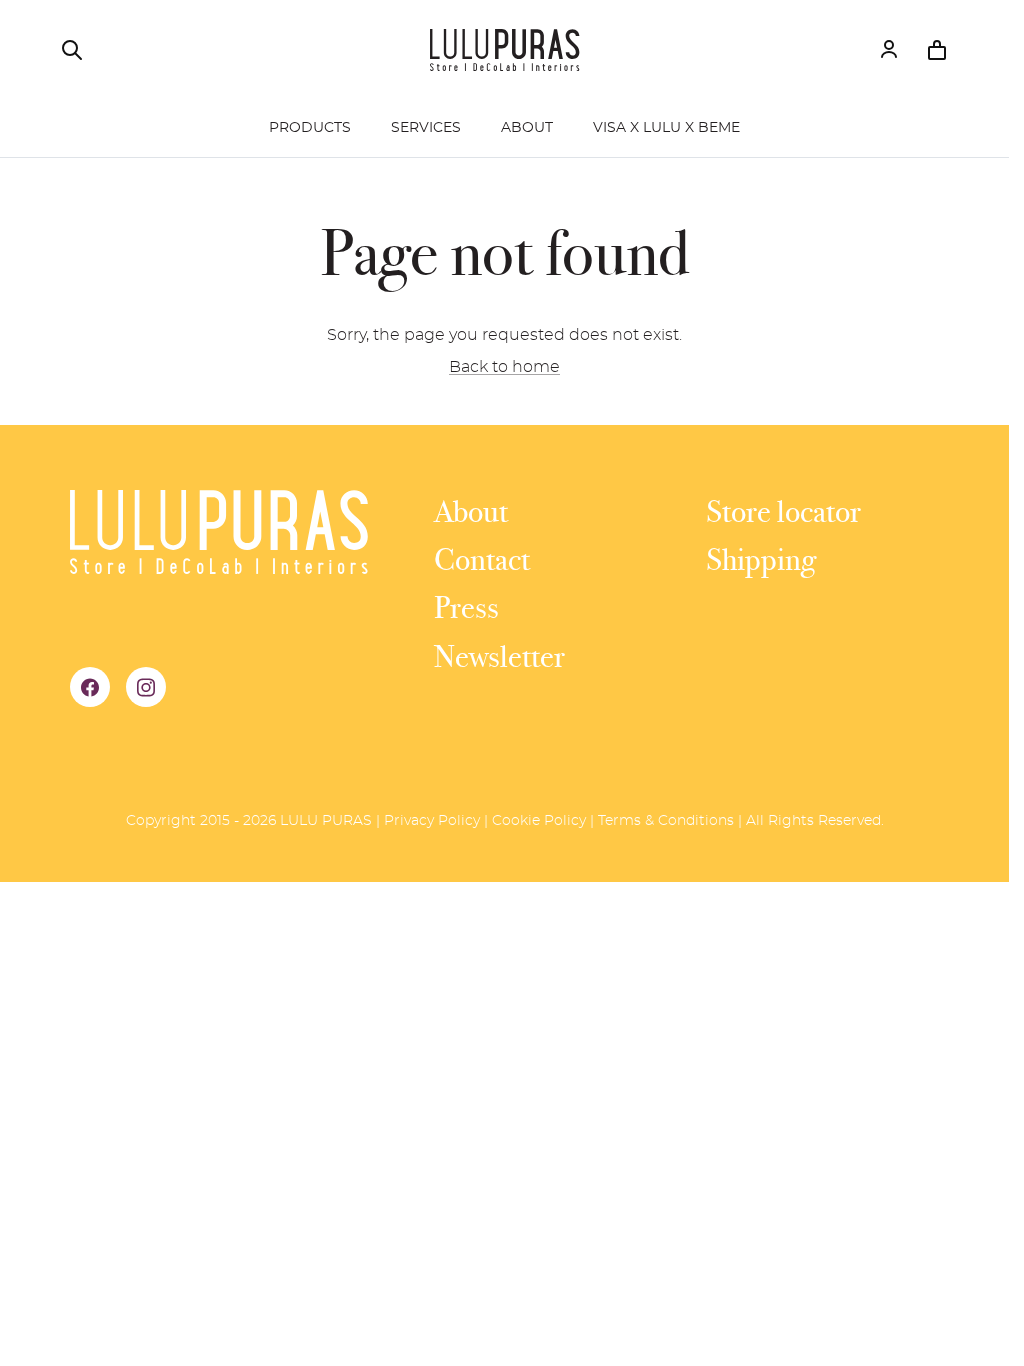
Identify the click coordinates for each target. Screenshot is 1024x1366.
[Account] (889, 50)
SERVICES (426, 128)
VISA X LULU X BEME (666, 128)
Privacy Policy (432, 821)
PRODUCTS (310, 128)
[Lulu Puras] (505, 50)
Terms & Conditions (666, 821)
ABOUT (527, 128)
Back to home (504, 367)
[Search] (72, 50)
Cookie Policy (539, 821)
